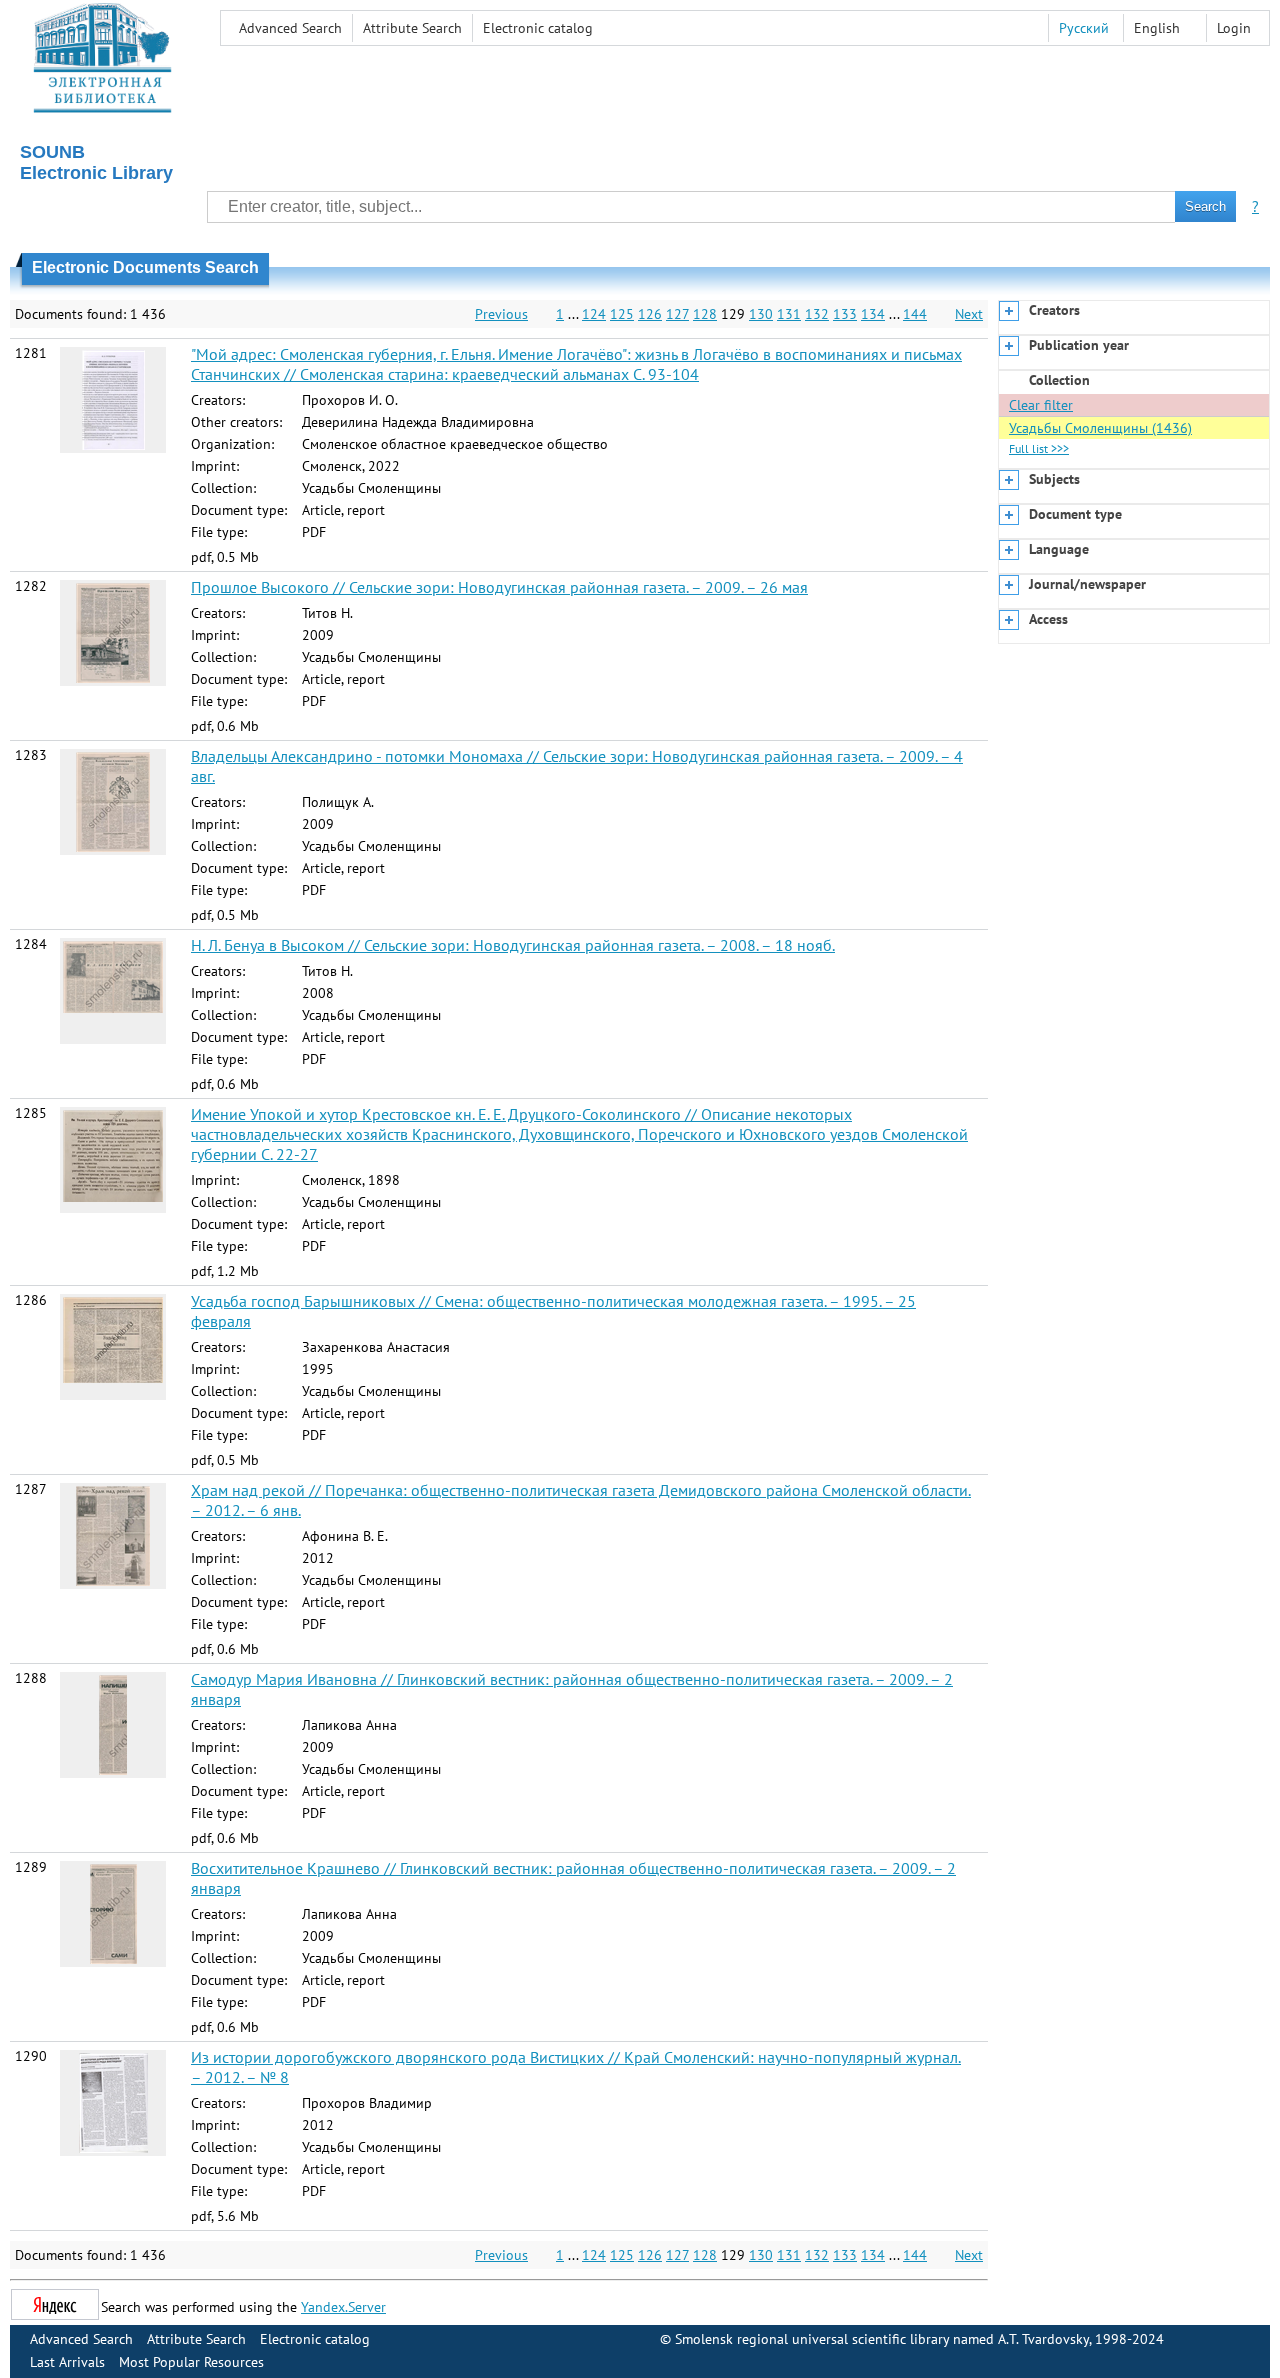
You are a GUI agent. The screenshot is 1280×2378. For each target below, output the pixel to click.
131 (789, 314)
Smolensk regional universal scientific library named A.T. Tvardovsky (882, 2339)
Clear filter (1041, 405)
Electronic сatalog (538, 28)
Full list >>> (1039, 448)
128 (705, 314)
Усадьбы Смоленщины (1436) (1100, 428)
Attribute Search (412, 28)
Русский (1084, 28)
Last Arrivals (67, 2362)
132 (817, 314)
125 (622, 314)
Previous (501, 314)
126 (650, 314)
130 (761, 314)
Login (1234, 28)
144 (915, 314)
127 (677, 314)
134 (873, 314)
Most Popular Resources (191, 2362)
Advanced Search (290, 28)
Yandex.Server (343, 2307)
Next (969, 314)
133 (845, 314)
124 (594, 314)
